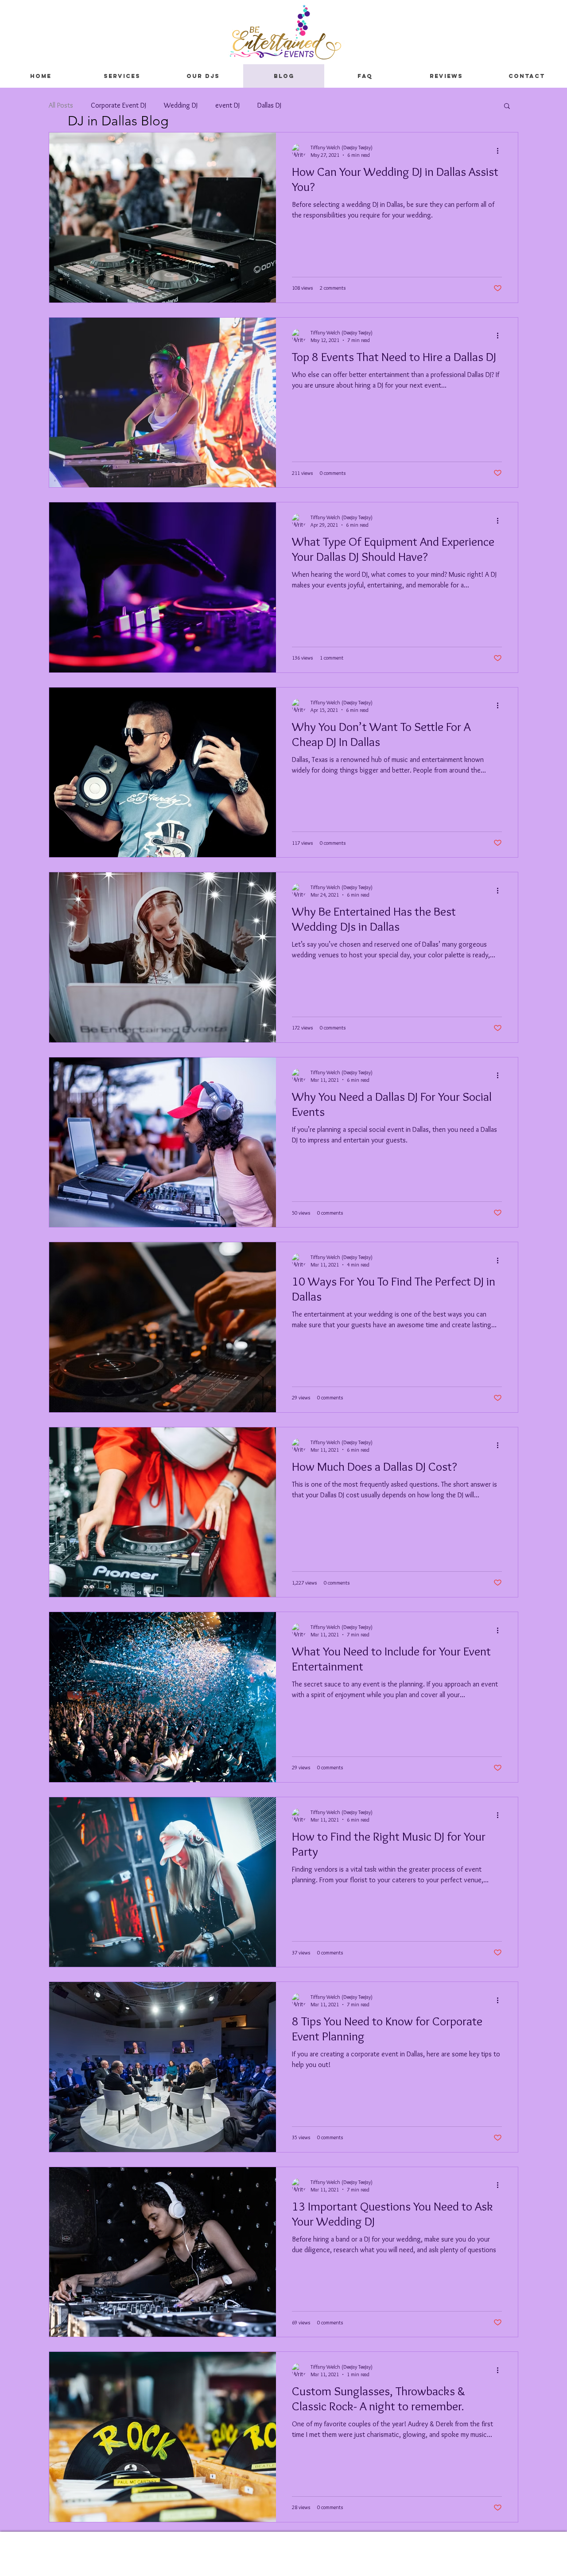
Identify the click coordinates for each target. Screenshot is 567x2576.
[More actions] (501, 151)
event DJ (227, 105)
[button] (507, 107)
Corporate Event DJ (118, 105)
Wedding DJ (181, 105)
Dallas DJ (269, 105)
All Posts (61, 105)
